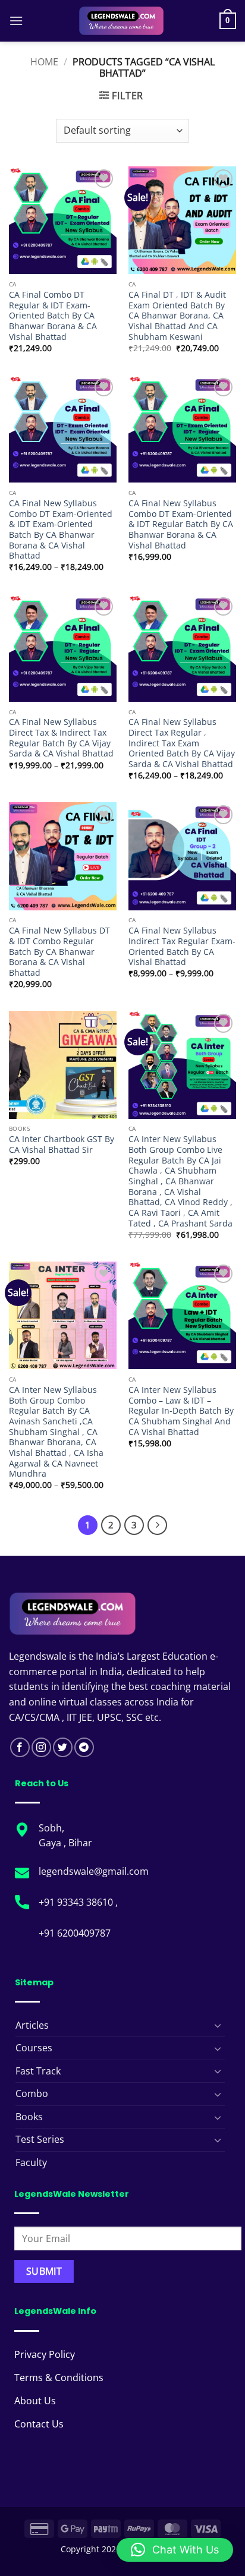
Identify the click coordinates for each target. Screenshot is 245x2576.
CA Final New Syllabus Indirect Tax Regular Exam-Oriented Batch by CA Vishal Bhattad (182, 946)
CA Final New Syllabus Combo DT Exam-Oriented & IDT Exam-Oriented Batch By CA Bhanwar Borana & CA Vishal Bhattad (61, 529)
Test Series (40, 2139)
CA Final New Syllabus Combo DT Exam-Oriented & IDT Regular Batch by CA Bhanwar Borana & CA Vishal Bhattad (181, 524)
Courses (34, 2048)
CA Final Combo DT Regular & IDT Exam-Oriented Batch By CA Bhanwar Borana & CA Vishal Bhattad (53, 316)
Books (29, 2117)
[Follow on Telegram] (84, 1747)
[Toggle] (218, 2025)
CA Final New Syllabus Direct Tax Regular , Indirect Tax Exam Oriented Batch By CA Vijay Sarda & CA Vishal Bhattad (182, 743)
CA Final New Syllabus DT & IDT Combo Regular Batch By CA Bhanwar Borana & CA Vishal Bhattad (59, 951)
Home (44, 62)
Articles (32, 2025)
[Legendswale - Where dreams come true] (121, 21)
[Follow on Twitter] (63, 1747)
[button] (16, 21)
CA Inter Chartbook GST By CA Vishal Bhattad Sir (62, 1144)
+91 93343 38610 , (79, 1902)
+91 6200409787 (75, 1933)
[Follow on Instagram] (41, 1747)
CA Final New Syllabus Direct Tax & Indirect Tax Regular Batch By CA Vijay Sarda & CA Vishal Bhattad (61, 738)
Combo (32, 2093)
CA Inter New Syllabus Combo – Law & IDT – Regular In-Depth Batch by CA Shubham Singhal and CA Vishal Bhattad (181, 1411)
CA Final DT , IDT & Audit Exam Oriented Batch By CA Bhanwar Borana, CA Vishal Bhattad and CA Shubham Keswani (177, 316)
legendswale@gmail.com (94, 1871)
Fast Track (38, 2071)
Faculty (31, 2162)
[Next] (158, 1525)
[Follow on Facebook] (20, 1747)
